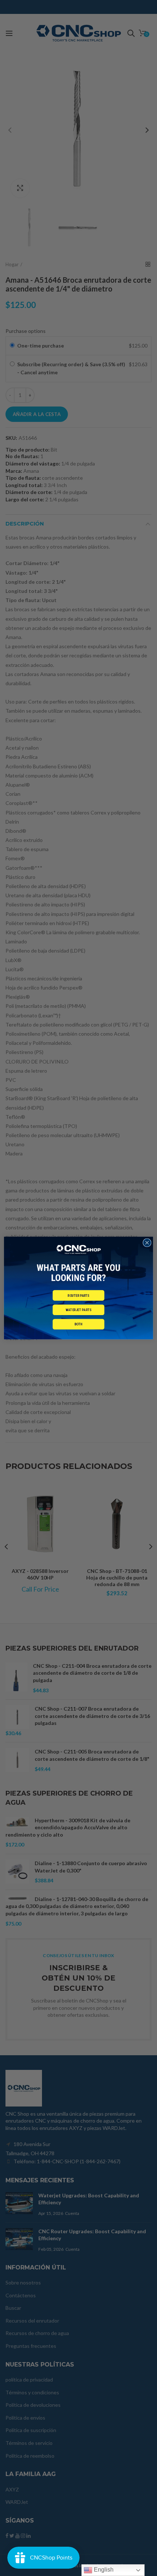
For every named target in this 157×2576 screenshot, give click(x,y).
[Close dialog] (147, 1243)
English (103, 2570)
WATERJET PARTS (78, 1310)
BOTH (78, 1324)
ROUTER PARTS (78, 1295)
